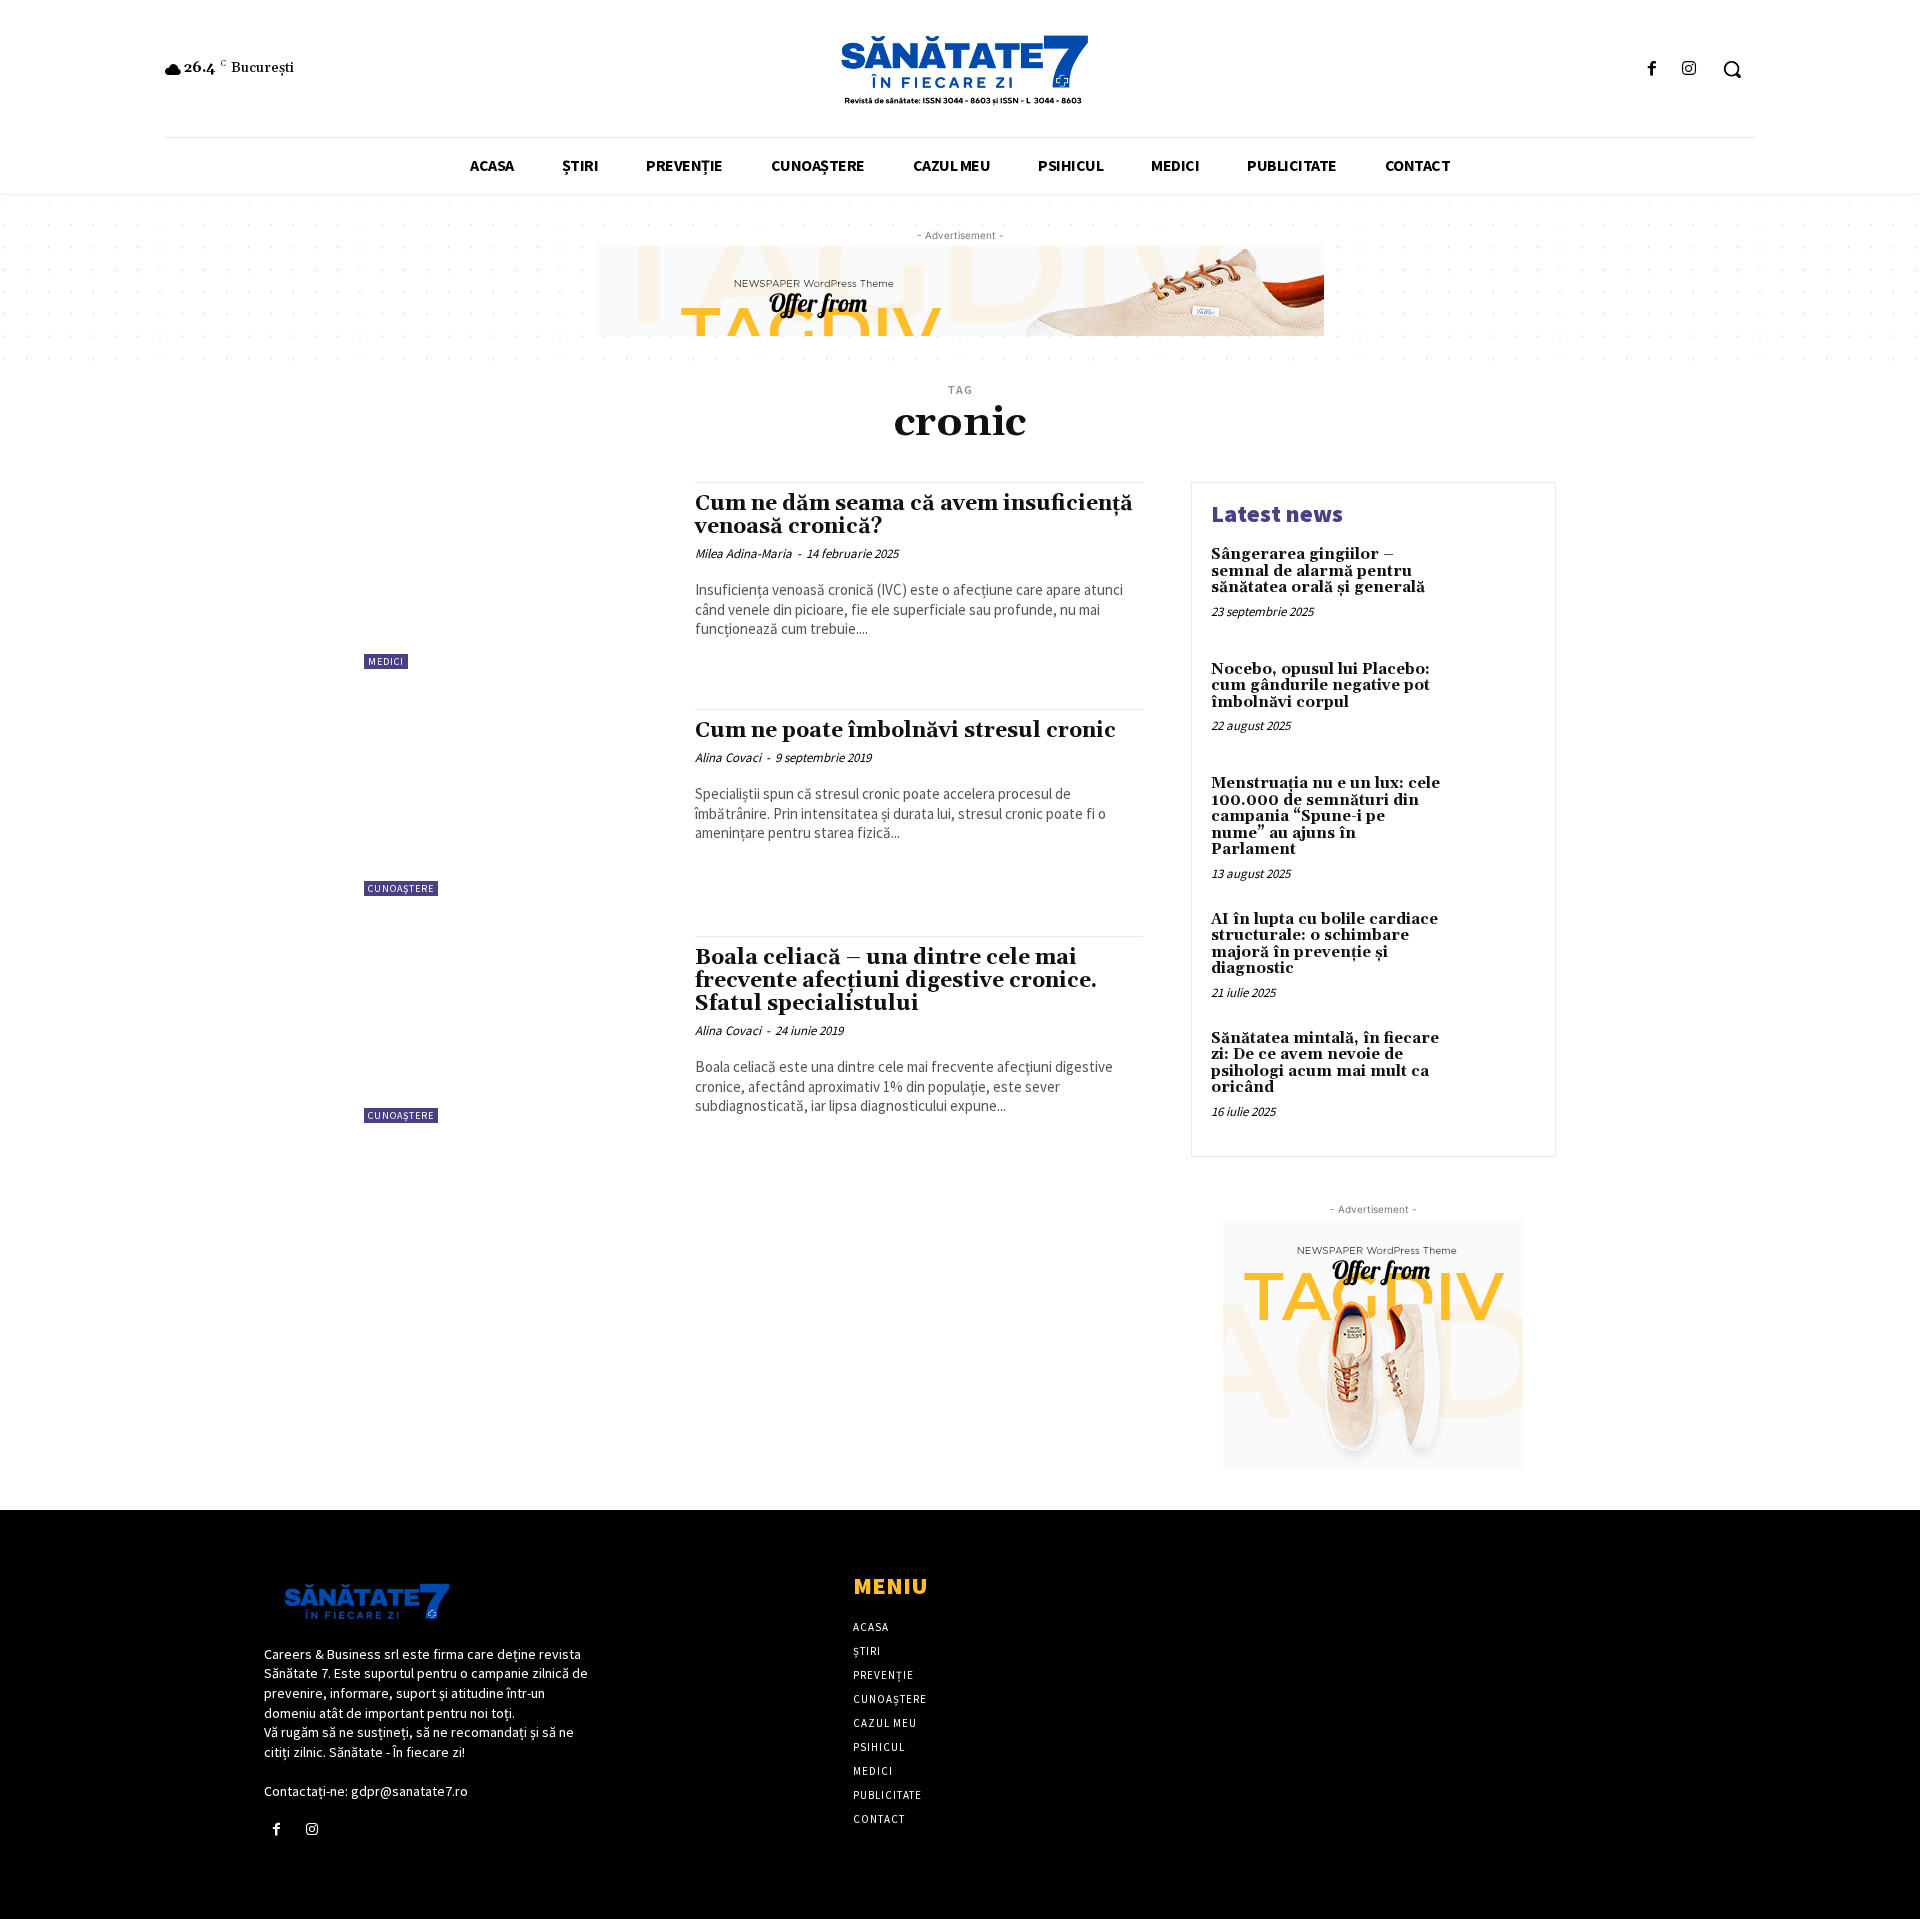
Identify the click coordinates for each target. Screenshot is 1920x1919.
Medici (386, 661)
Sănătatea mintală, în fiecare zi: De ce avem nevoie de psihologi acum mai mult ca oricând (1325, 1063)
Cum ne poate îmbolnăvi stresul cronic (905, 731)
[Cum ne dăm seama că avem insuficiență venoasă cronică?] (519, 575)
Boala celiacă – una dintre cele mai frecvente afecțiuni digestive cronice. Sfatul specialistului (896, 981)
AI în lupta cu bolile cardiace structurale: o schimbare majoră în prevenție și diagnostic (1324, 944)
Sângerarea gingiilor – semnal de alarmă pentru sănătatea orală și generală (1318, 571)
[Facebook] (1652, 69)
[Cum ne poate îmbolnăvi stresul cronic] (519, 802)
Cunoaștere (401, 888)
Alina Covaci (728, 757)
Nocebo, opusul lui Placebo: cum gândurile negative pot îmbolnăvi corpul (1320, 686)
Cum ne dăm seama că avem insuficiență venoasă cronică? (914, 515)
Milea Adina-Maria (743, 553)
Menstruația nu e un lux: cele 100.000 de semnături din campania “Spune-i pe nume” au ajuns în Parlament (1325, 816)
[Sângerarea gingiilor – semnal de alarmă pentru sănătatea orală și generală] (1493, 585)
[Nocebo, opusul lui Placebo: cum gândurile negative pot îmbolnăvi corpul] (1493, 700)
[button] (1732, 69)
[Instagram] (1689, 69)
